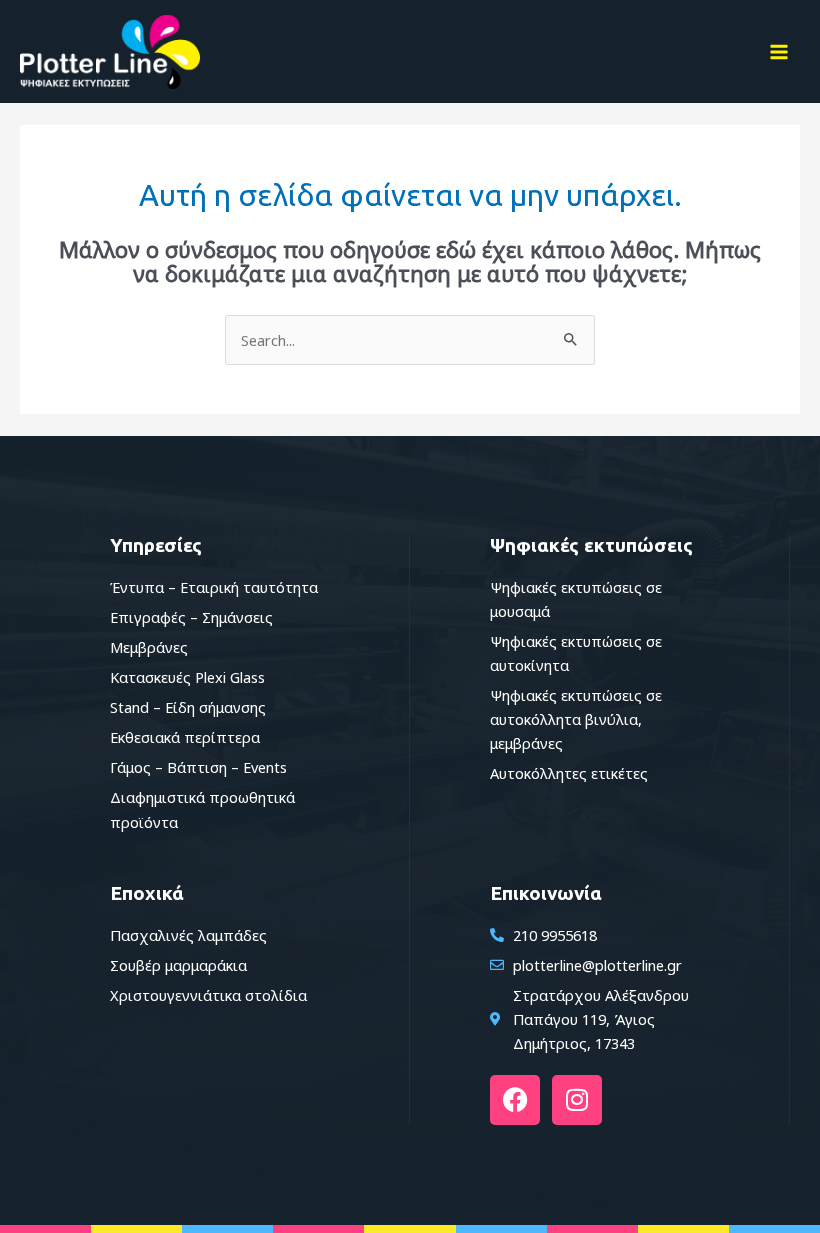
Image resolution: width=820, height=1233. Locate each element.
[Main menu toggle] (779, 52)
